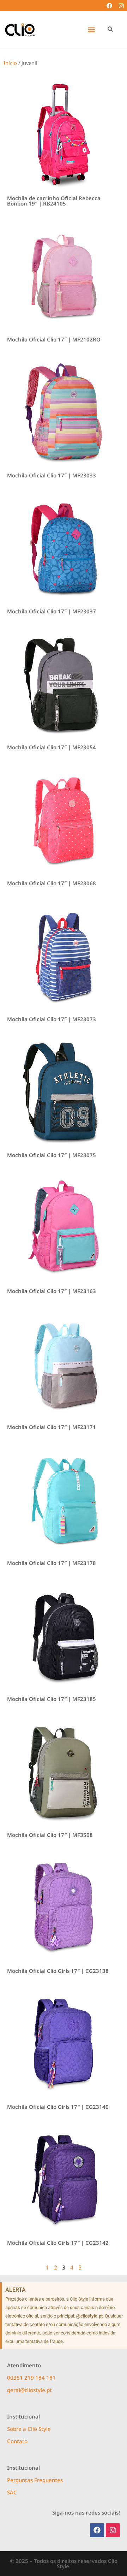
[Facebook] (109, 6)
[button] (91, 30)
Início (10, 63)
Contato (17, 2441)
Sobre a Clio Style (29, 2429)
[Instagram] (121, 6)
